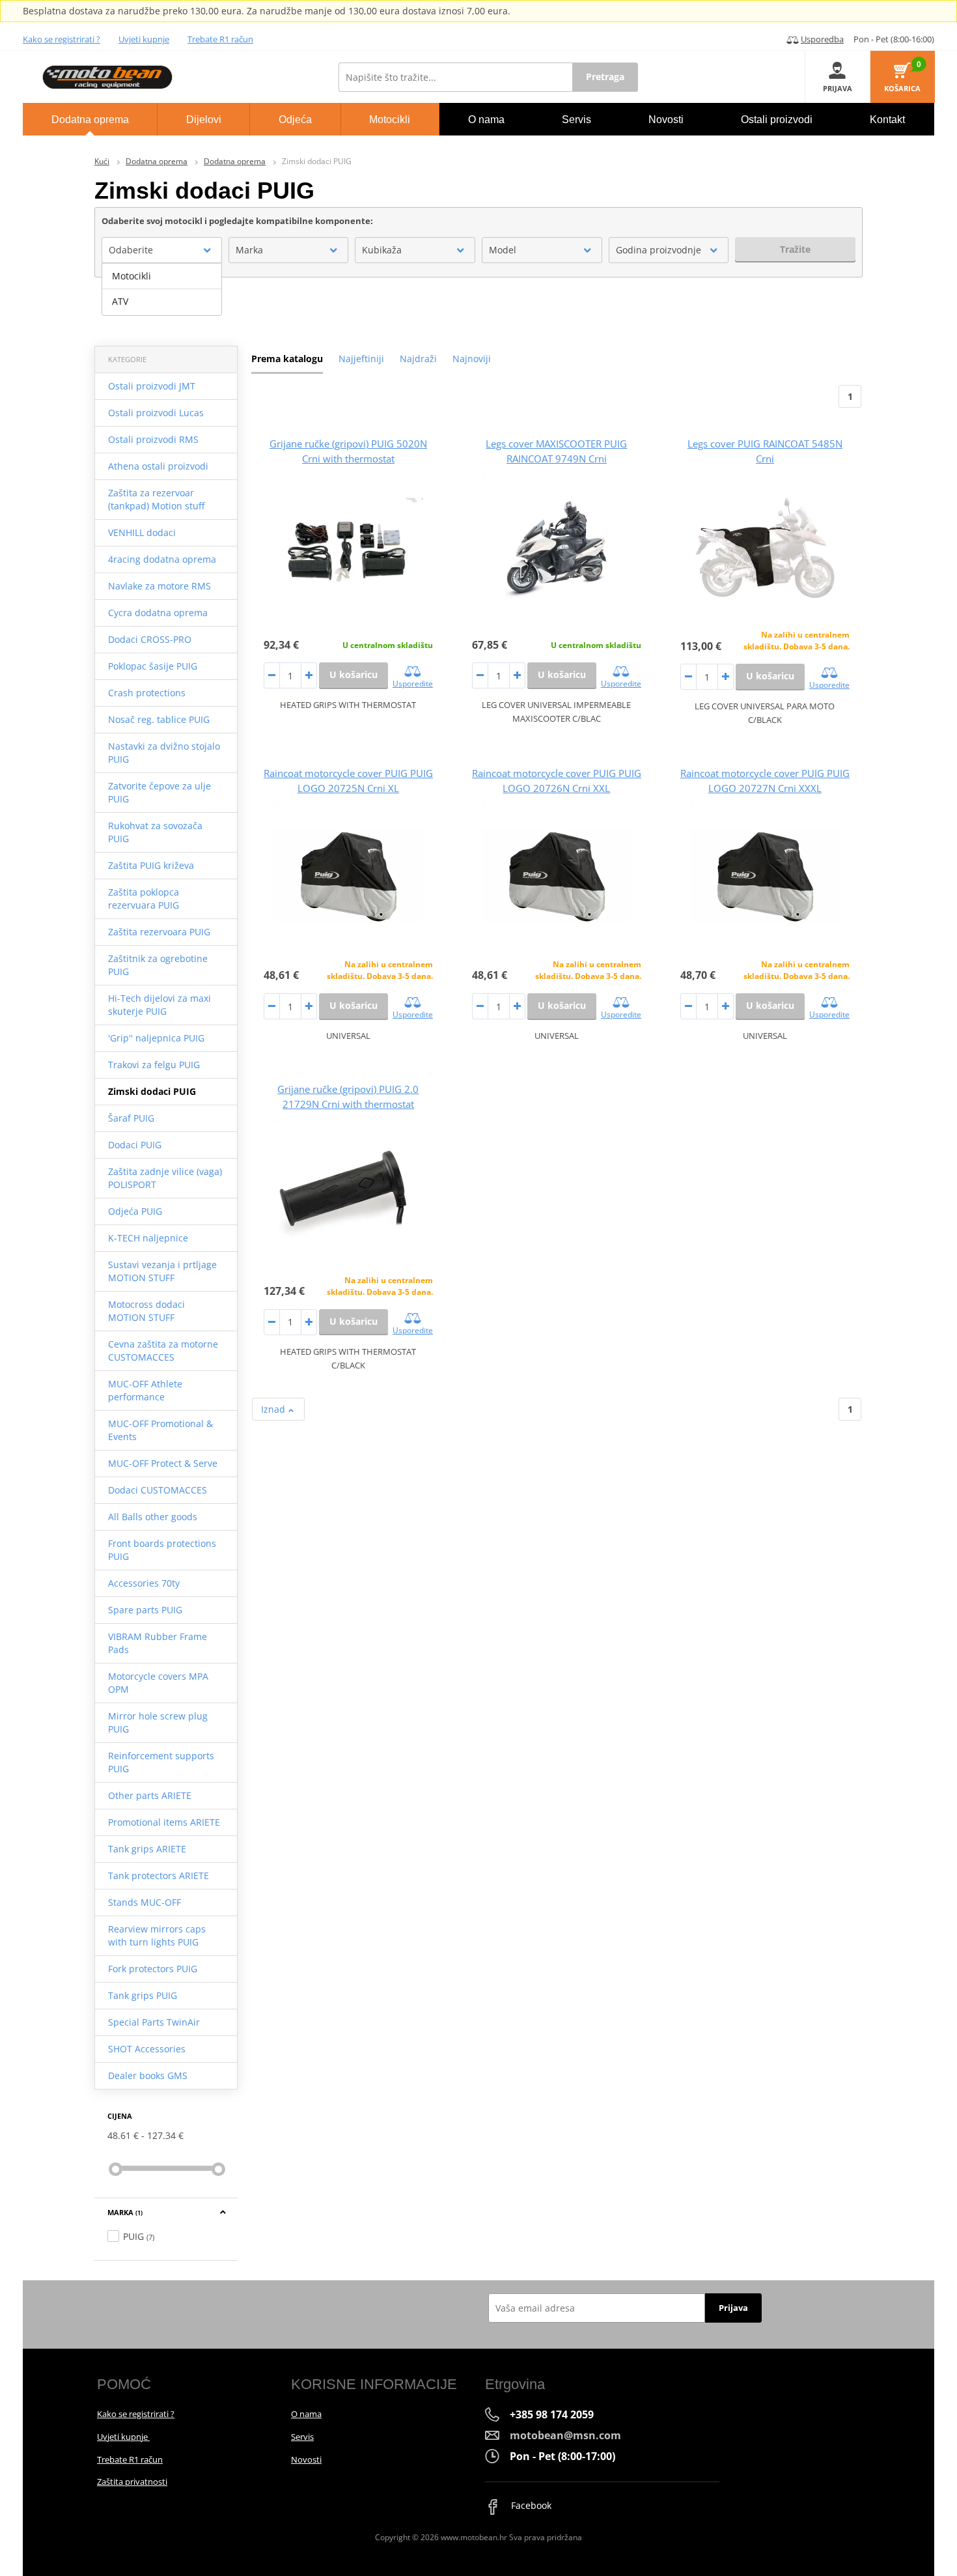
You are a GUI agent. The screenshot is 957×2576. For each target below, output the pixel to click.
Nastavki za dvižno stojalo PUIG (164, 753)
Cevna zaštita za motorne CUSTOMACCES (163, 1351)
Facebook (530, 2505)
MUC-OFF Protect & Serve (163, 1463)
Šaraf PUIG (131, 1118)
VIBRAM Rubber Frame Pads (158, 1643)
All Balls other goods (153, 1517)
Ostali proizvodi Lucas (156, 413)
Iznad (274, 1409)
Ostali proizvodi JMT (152, 386)
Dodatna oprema (157, 161)
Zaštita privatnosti (132, 2482)
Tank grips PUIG (143, 1995)
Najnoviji (472, 359)
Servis (302, 2437)
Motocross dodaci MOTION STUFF (146, 1311)
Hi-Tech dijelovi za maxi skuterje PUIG (159, 1005)
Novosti (306, 2459)
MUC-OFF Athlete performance (145, 1390)
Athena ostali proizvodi (158, 466)
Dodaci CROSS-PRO (150, 639)
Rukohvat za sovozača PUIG (155, 832)
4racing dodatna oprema (162, 559)
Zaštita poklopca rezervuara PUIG (144, 899)
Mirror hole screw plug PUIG (158, 1722)
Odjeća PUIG (135, 1211)
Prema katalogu (287, 359)
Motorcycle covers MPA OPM (158, 1683)
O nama (306, 2414)
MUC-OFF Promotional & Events (160, 1430)
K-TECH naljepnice (148, 1238)
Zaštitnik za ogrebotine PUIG (158, 965)
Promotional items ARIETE (164, 1822)
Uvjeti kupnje (144, 39)
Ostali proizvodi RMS (153, 439)
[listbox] (162, 289)
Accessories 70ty (144, 1583)
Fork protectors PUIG (153, 1969)
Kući (102, 161)
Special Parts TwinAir (154, 2022)
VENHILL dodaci (142, 532)
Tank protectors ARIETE (159, 1875)
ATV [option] (120, 301)
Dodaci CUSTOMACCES (158, 1490)
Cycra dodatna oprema (158, 613)
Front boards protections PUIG (162, 1550)
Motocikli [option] (132, 276)
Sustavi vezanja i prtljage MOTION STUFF (162, 1271)
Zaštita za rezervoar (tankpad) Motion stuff (156, 499)
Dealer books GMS (148, 2075)
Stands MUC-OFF (145, 1902)
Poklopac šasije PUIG (153, 666)
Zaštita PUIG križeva (151, 865)
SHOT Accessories (147, 2049)
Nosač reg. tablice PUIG (159, 719)
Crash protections (147, 693)
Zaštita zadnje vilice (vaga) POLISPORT (165, 1178)
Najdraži (418, 359)
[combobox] (162, 250)
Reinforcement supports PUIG (161, 1762)
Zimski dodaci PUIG (152, 1091)
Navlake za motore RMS (159, 586)
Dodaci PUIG (135, 1145)
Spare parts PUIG (145, 1610)
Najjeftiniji (361, 359)
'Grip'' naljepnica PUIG (156, 1038)
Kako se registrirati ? (62, 39)
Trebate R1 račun (220, 39)
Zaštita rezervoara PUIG (159, 932)
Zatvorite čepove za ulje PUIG (159, 792)
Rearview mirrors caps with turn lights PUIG (157, 1935)
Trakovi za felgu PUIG (154, 1065)
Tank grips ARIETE (147, 1849)
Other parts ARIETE (150, 1795)
